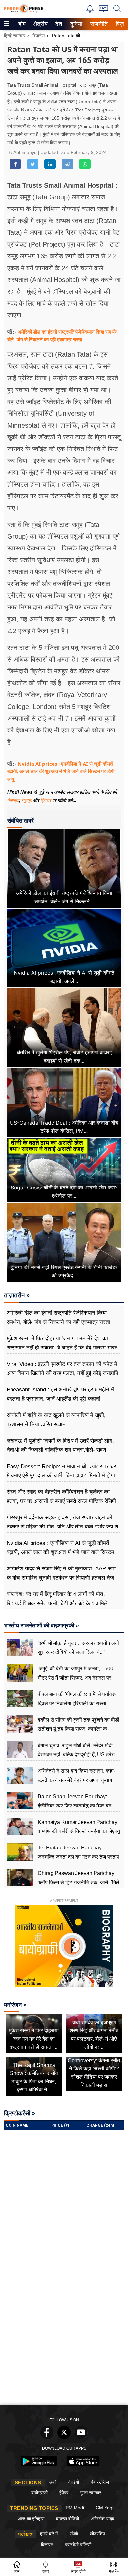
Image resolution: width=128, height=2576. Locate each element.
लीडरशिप (97, 2534)
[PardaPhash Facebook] (47, 2437)
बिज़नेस (39, 36)
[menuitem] (22, 24)
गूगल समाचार (91, 2493)
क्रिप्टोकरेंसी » (20, 2113)
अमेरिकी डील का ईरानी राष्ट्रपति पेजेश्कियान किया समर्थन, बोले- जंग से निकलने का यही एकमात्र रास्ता (58, 1318)
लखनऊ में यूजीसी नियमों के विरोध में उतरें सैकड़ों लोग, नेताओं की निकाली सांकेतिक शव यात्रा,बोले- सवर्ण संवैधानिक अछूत (60, 1450)
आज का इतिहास (31, 2519)
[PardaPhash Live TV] (104, 10)
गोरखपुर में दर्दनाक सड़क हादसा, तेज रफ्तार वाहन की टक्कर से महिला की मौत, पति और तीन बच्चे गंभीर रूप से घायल (62, 1527)
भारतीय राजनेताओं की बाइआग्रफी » (42, 1626)
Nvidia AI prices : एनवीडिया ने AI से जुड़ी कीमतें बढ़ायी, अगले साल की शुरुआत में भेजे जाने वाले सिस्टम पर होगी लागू (61, 771)
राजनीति (98, 24)
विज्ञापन (47, 2545)
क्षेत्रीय (40, 24)
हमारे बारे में (49, 2534)
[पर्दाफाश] (24, 12)
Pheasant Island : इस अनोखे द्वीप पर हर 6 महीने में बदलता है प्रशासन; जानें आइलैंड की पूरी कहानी (60, 1394)
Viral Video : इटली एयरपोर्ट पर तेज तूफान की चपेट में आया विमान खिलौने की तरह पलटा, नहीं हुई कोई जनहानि (63, 1369)
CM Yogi (105, 2508)
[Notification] (90, 11)
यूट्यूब (27, 800)
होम (21, 24)
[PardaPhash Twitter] (64, 2437)
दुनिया (76, 24)
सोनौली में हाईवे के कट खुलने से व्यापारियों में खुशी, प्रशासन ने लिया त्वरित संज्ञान (56, 1420)
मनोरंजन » (15, 2005)
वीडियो (74, 2482)
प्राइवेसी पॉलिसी (78, 2545)
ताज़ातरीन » (17, 1295)
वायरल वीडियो (68, 2519)
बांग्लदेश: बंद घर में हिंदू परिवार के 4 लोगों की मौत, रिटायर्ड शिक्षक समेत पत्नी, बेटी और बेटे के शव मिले (57, 1599)
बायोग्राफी (39, 2493)
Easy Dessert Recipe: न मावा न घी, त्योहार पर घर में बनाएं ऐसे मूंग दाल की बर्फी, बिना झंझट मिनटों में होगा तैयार (61, 1476)
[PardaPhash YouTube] (81, 2437)
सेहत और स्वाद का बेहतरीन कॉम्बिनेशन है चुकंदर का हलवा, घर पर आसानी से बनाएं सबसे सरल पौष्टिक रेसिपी (61, 1497)
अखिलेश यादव (103, 2519)
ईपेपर (64, 2493)
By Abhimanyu (23, 152)
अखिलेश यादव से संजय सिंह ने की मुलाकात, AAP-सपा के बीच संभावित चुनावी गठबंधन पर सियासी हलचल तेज (61, 1573)
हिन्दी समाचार (15, 36)
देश (58, 24)
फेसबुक (13, 800)
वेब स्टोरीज (100, 2482)
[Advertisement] (64, 2334)
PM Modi (75, 2508)
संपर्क (74, 2534)
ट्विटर (46, 800)
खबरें (53, 2482)
